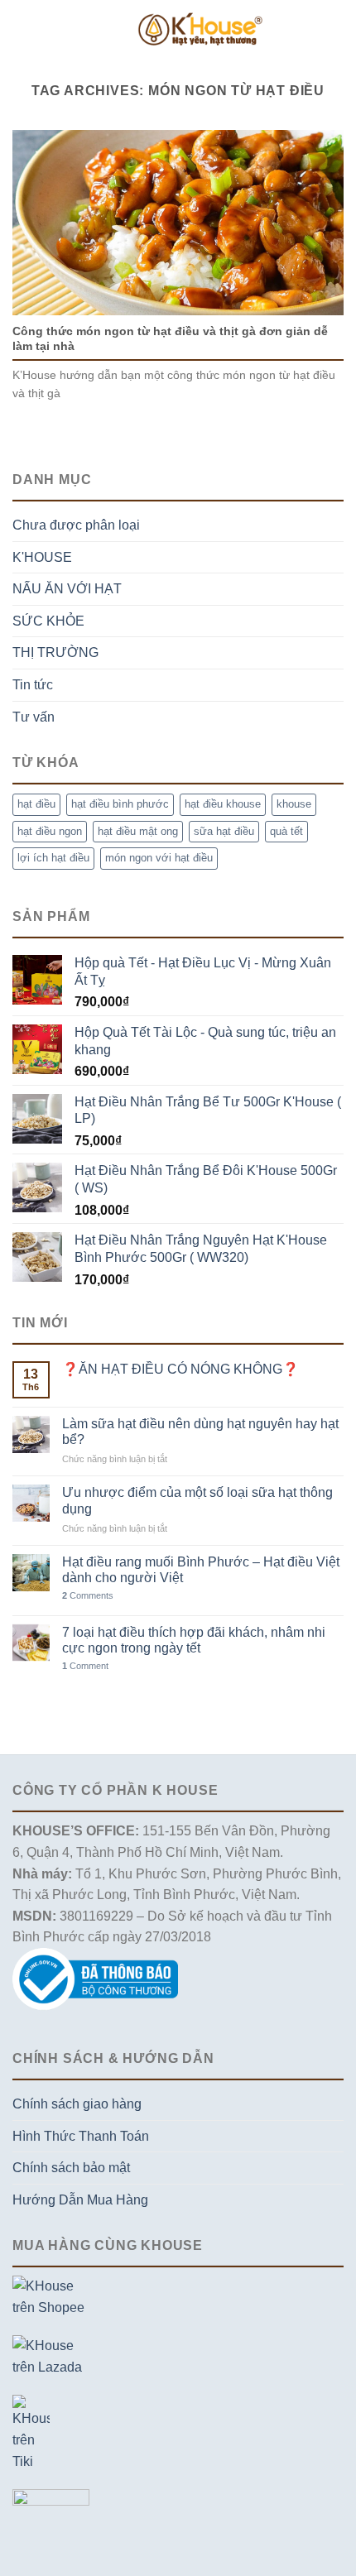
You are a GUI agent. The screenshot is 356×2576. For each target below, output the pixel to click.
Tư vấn (34, 717)
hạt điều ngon (50, 831)
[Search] (281, 29)
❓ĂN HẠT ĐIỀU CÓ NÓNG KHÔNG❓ (180, 1369)
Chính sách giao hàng (77, 2104)
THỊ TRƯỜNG (55, 652)
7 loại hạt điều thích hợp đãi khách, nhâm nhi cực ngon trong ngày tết (194, 1640)
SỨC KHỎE (48, 621)
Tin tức (33, 685)
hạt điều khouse (223, 804)
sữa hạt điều (224, 831)
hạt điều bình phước (120, 804)
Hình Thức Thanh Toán (81, 2136)
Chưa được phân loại (76, 525)
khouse (294, 804)
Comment (85, 1666)
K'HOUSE (42, 557)
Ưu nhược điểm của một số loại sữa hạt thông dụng (197, 1500)
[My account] (335, 29)
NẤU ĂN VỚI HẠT (67, 589)
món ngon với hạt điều (159, 858)
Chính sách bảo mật (71, 2168)
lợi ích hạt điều (53, 858)
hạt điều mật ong (138, 831)
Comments (88, 1595)
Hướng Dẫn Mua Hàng (80, 2200)
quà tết (286, 831)
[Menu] (22, 29)
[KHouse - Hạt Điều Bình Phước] (200, 29)
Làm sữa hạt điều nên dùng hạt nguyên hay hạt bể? (200, 1432)
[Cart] (307, 29)
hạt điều (36, 804)
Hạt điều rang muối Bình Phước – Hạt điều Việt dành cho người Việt (201, 1570)
